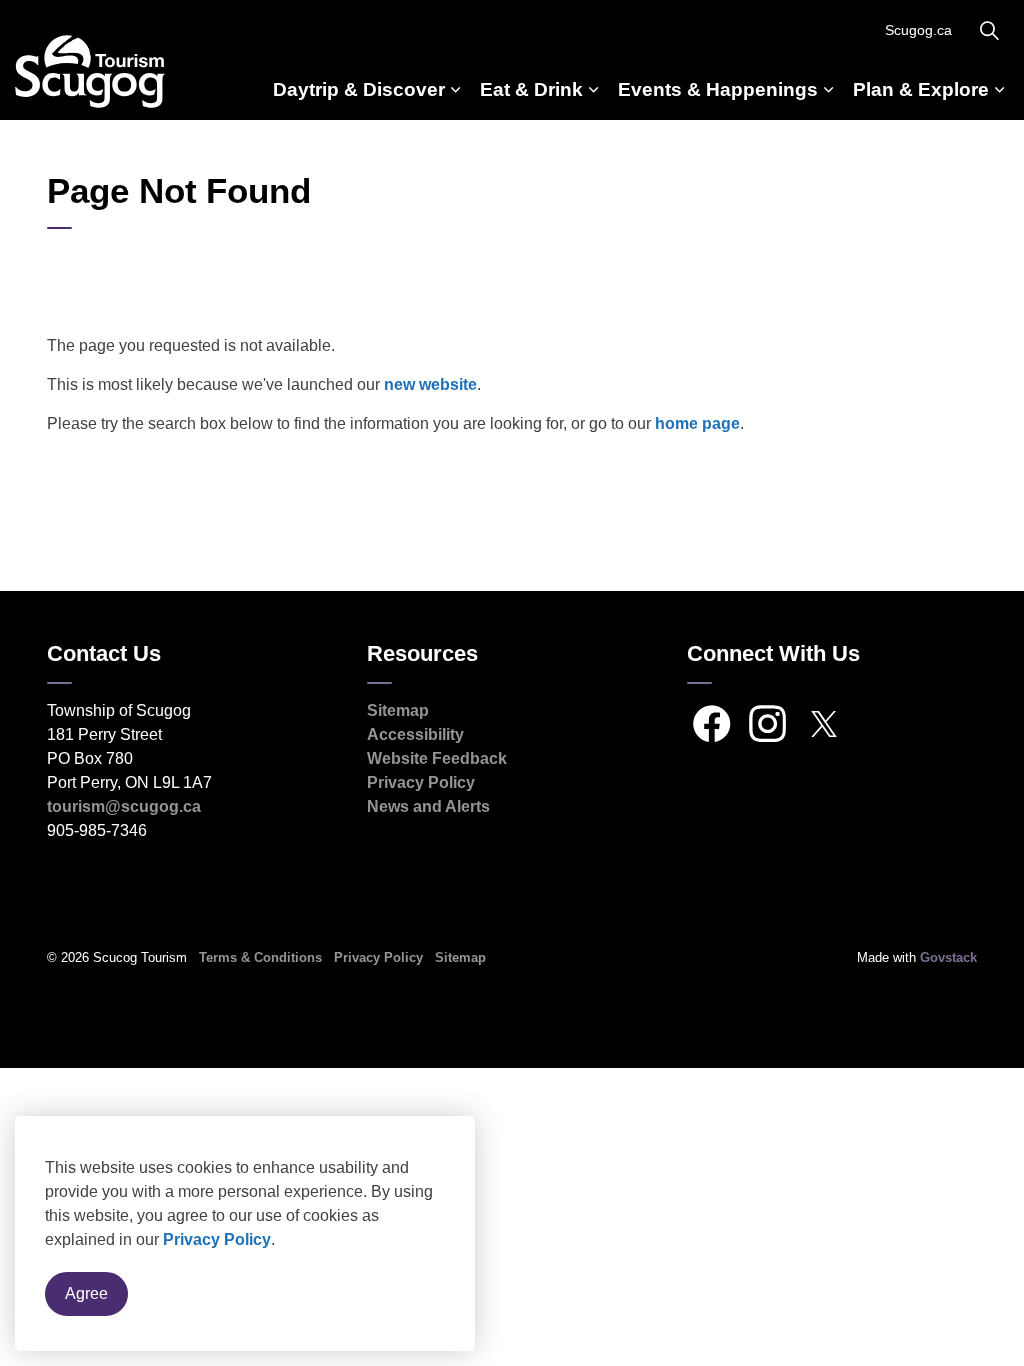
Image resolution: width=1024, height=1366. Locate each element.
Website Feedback (437, 758)
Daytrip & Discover (359, 89)
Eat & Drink (531, 89)
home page (697, 423)
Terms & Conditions (260, 957)
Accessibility (415, 734)
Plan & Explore (921, 89)
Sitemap (398, 710)
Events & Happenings (718, 89)
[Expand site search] (989, 30)
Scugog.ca (918, 30)
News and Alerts (428, 806)
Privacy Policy (217, 1239)
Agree (86, 1293)
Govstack (948, 957)
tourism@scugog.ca (124, 806)
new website (430, 384)
